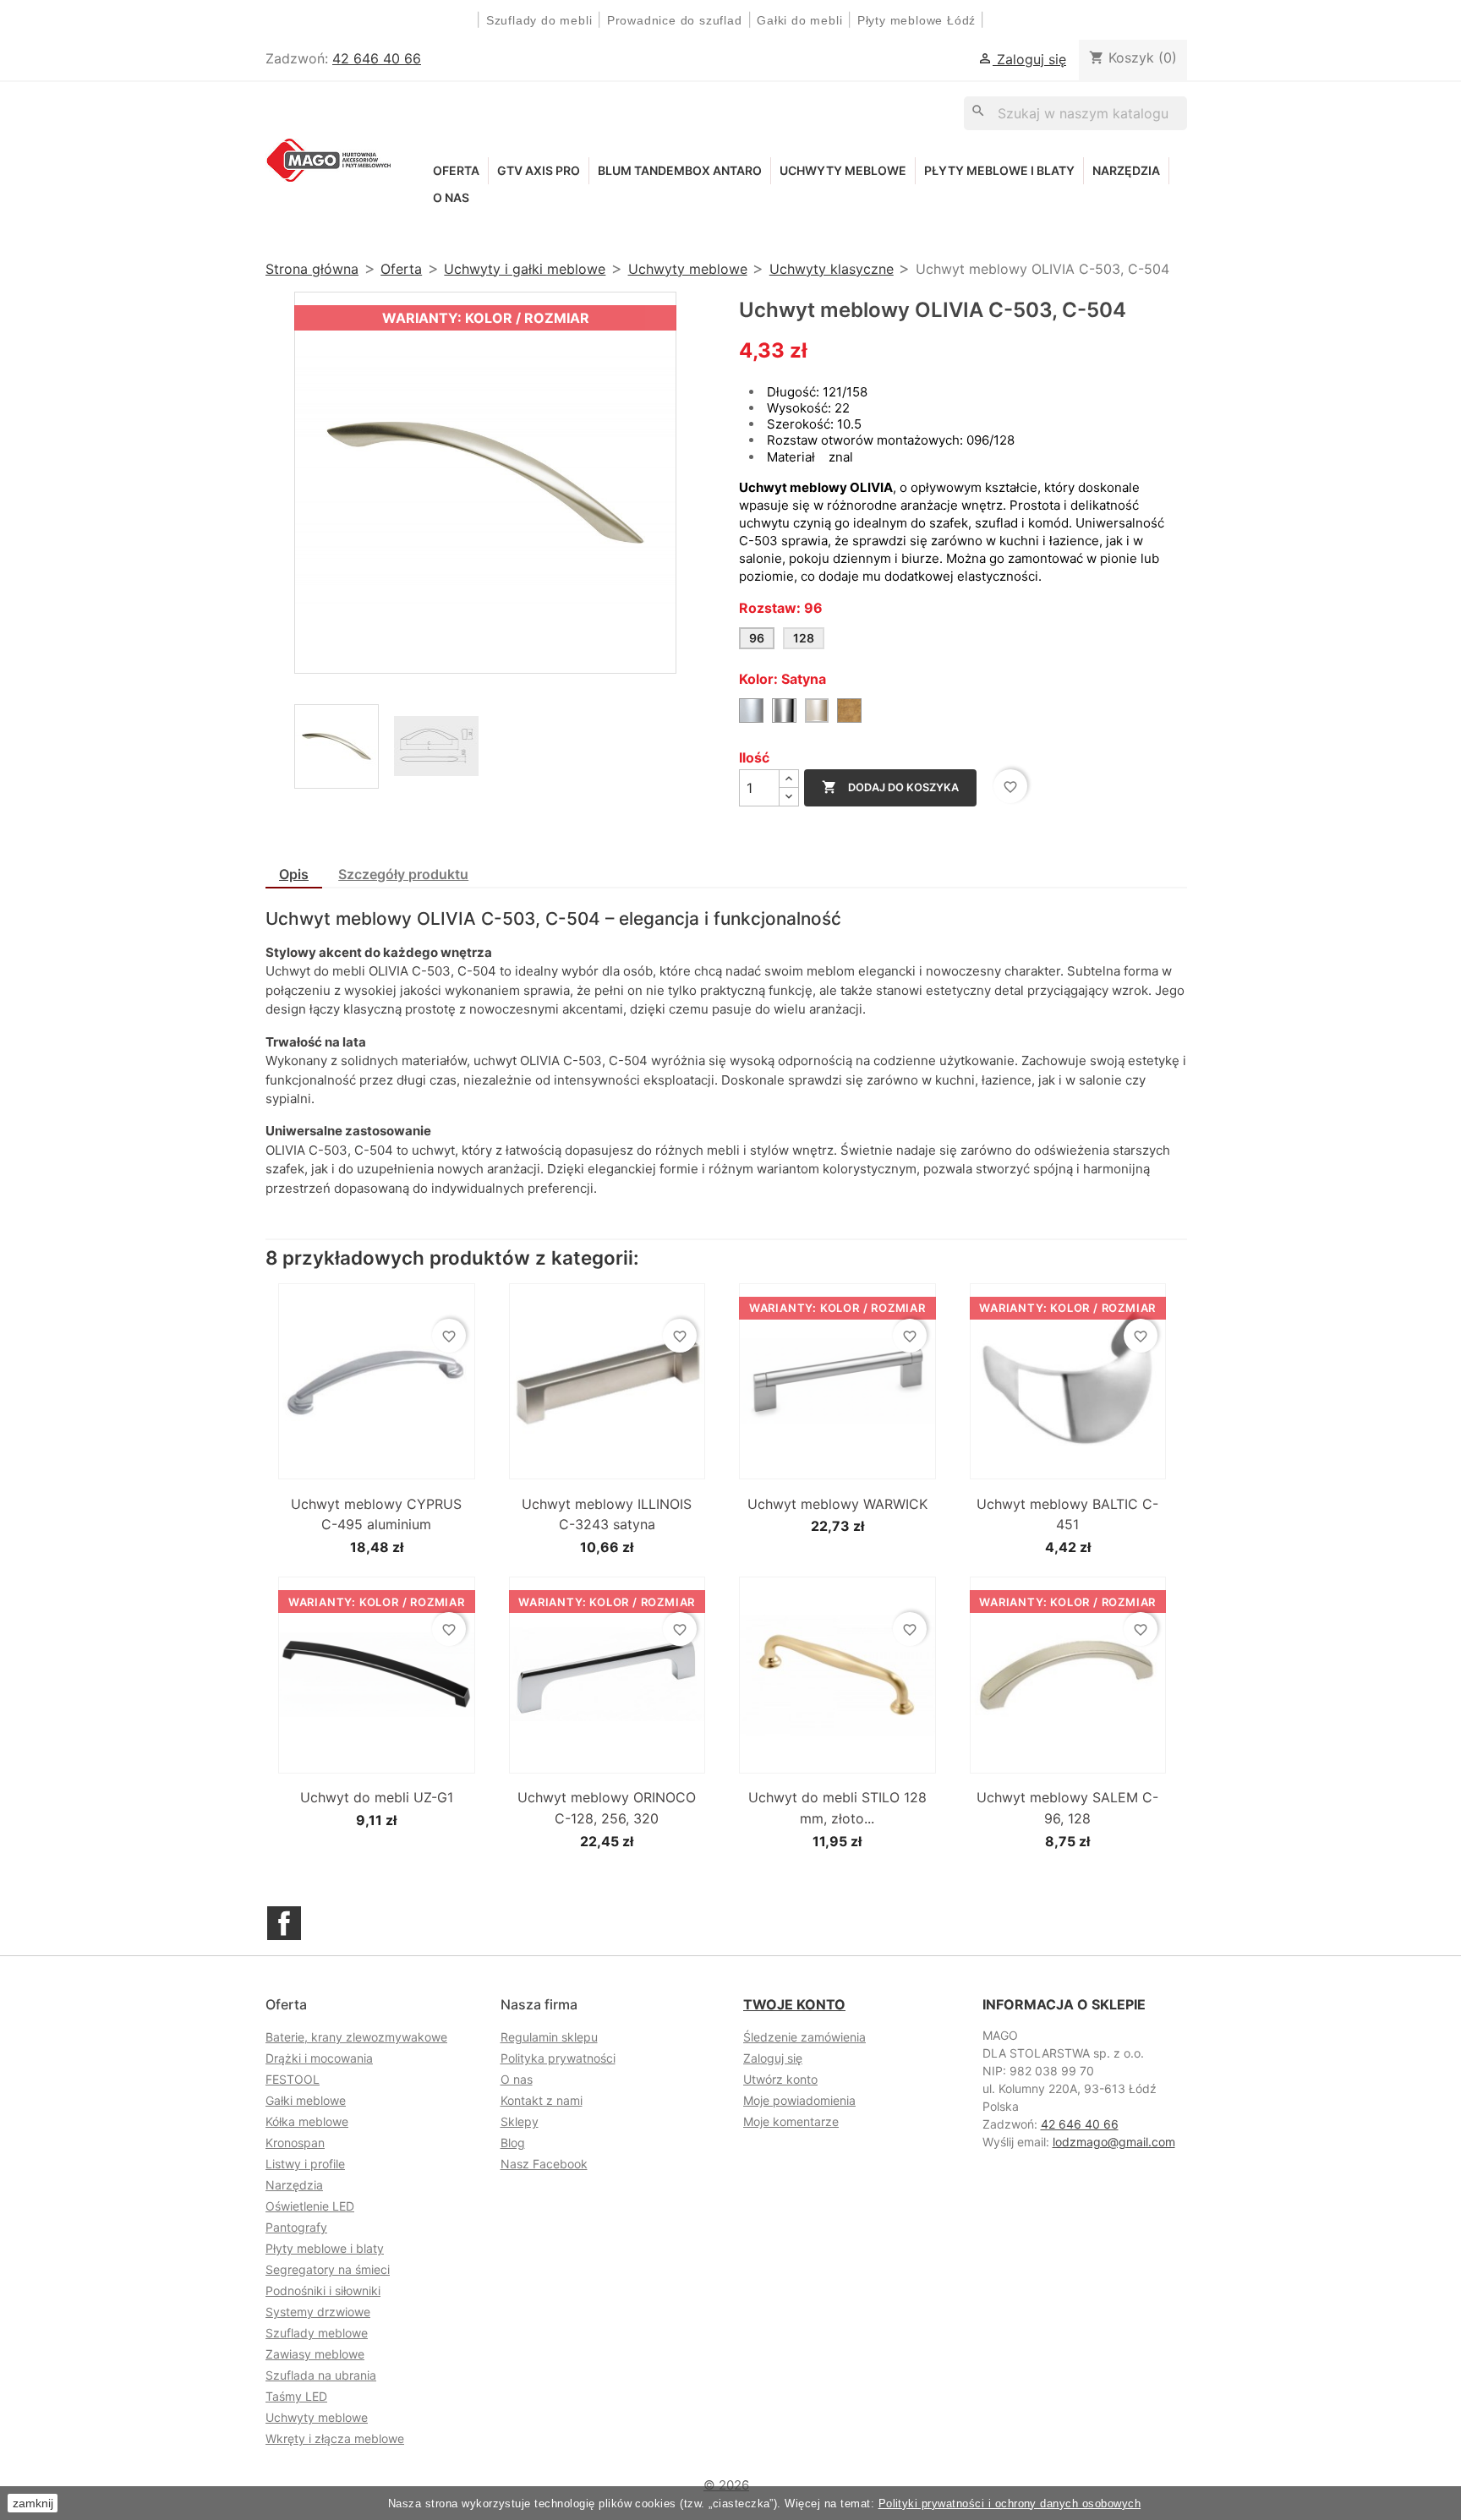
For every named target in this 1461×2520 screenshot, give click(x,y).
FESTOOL (293, 2079)
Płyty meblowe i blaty (999, 170)
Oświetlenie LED (310, 2206)
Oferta (456, 170)
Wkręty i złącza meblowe (335, 2438)
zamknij (33, 2503)
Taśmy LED (296, 2396)
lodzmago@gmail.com (1114, 2142)
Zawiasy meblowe (315, 2354)
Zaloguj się (773, 2058)
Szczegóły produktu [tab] (403, 874)
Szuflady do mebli (539, 20)
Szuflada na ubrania (321, 2375)
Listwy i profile (305, 2164)
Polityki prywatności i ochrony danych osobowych (1010, 2504)
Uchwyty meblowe (843, 170)
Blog (513, 2143)
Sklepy (520, 2121)
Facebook (284, 1923)
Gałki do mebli (799, 20)
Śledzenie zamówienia (804, 2037)
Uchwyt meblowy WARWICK (837, 1504)
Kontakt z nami (542, 2100)
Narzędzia (1126, 170)
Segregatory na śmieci (328, 2269)
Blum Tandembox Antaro (680, 170)
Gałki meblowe (306, 2100)
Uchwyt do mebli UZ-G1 (377, 1797)
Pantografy (296, 2227)
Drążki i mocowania (319, 2058)
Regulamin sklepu (549, 2037)
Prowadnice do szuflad (675, 20)
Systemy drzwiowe (318, 2312)
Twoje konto (794, 2004)
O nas (451, 197)
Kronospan (295, 2143)
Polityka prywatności (558, 2058)
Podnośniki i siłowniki (323, 2290)
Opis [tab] (294, 874)
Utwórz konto (780, 2079)
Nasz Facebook (544, 2164)
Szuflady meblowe (317, 2333)
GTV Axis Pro (539, 170)
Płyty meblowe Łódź (919, 20)
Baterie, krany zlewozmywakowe (356, 2037)
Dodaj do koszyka (890, 787)
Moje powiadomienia (799, 2100)
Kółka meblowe (307, 2121)
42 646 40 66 (377, 58)
